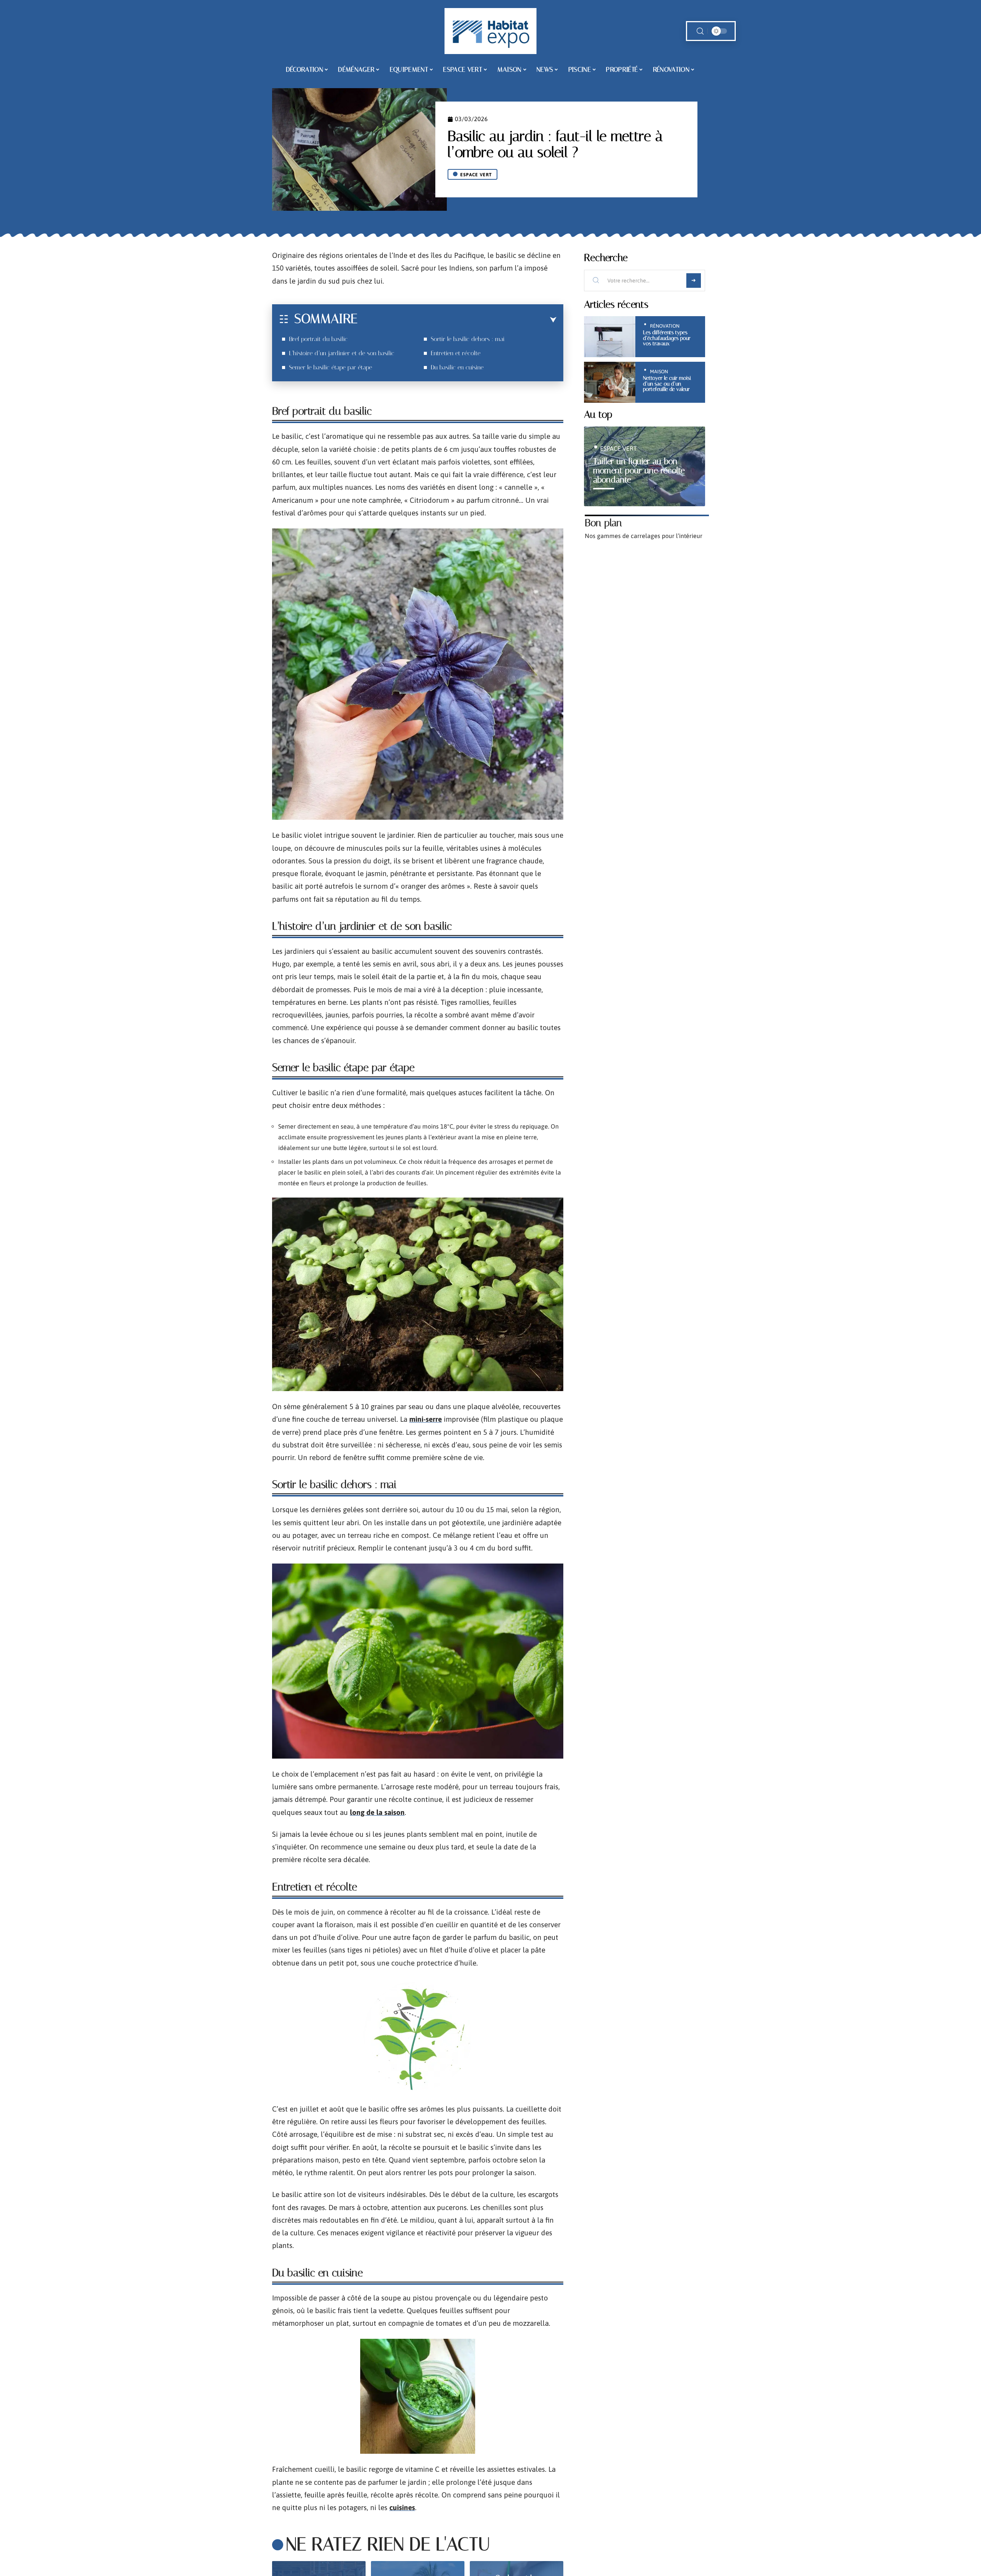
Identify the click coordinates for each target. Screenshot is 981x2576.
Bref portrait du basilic (318, 339)
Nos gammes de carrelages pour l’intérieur (644, 536)
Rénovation (665, 326)
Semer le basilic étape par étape (331, 367)
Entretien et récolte (456, 353)
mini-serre (426, 1419)
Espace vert (476, 175)
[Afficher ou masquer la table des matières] (457, 320)
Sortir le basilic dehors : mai (468, 339)
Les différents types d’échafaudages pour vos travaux (667, 338)
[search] (700, 31)
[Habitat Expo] (490, 31)
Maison (659, 372)
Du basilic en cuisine (457, 367)
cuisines (402, 2507)
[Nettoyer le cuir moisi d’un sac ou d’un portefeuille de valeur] (610, 382)
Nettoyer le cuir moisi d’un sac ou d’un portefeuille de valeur (667, 384)
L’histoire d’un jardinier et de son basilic (342, 353)
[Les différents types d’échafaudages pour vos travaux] (610, 337)
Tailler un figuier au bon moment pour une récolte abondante (639, 470)
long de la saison (377, 1812)
